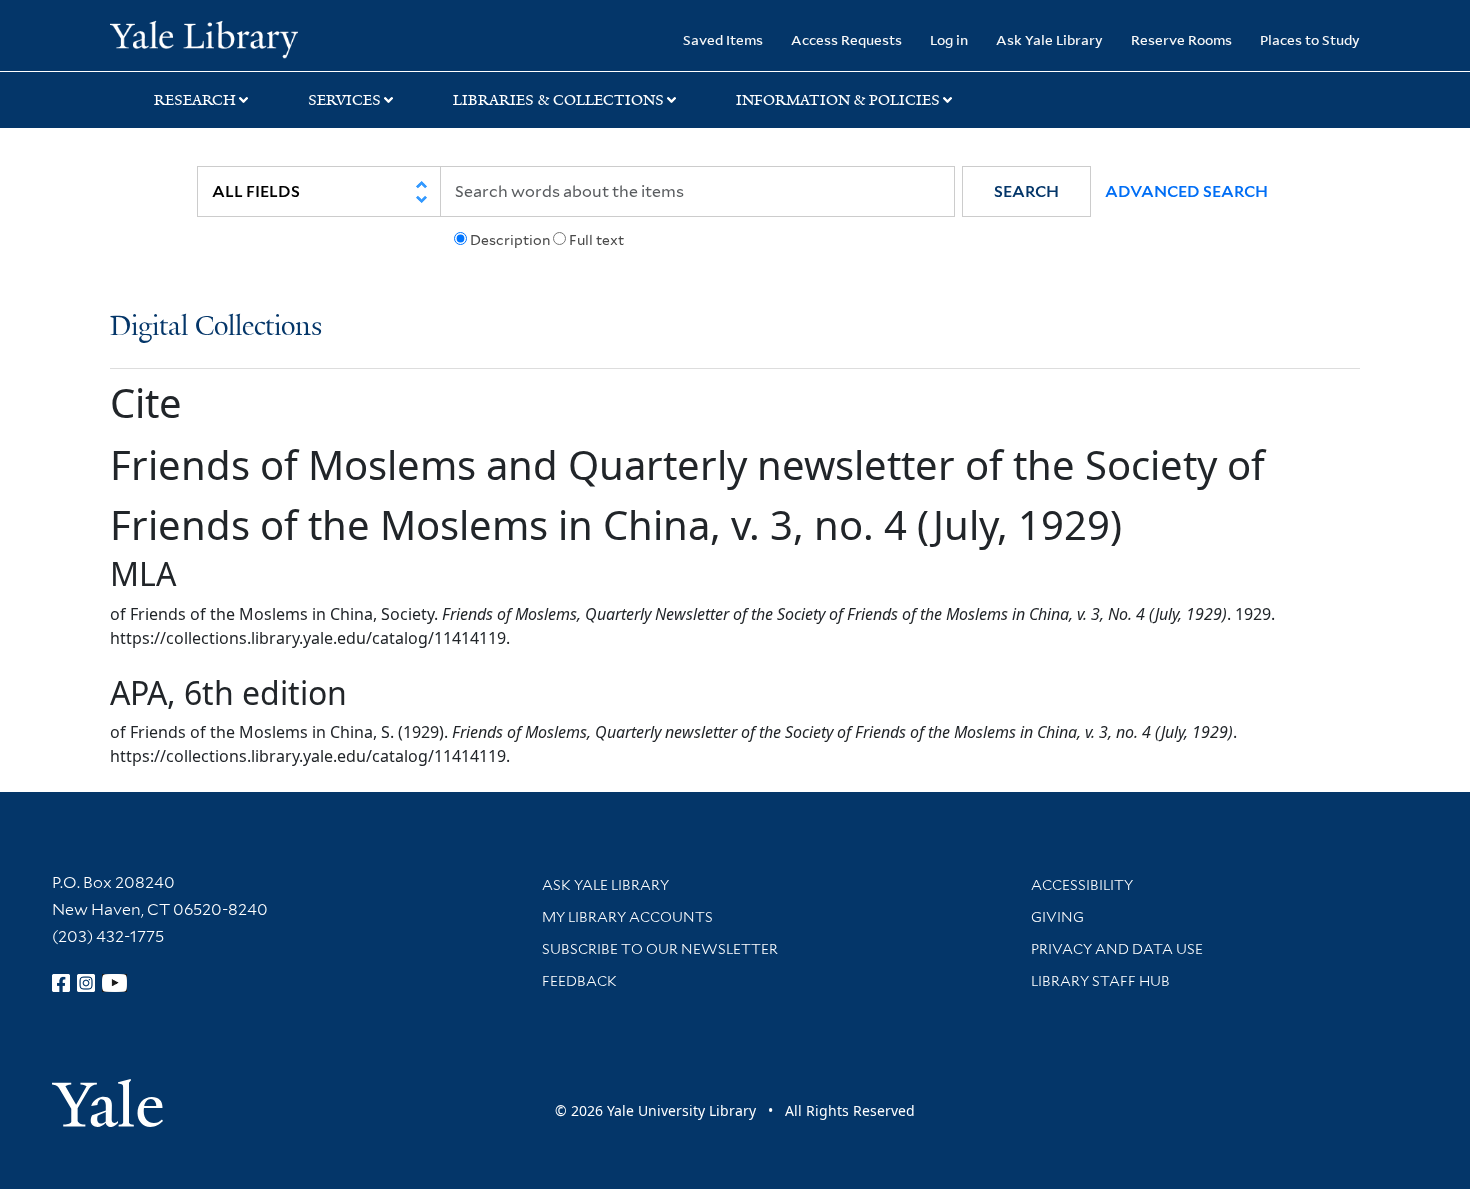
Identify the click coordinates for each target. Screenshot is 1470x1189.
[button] (1026, 191)
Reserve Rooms (1181, 39)
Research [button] (195, 100)
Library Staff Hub (1100, 981)
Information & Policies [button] (838, 100)
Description (510, 240)
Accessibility (1082, 885)
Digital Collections (216, 327)
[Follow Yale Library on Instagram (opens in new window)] (86, 983)
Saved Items (723, 39)
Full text (596, 240)
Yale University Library (203, 38)
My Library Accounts (627, 917)
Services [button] (344, 100)
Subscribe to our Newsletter (660, 949)
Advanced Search (1186, 191)
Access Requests (846, 39)
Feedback (579, 981)
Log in (949, 39)
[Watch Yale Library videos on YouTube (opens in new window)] (115, 983)
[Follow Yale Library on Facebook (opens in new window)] (61, 983)
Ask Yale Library (1049, 39)
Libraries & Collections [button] (558, 100)
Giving (1057, 917)
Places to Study (1310, 39)
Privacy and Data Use (1117, 949)
